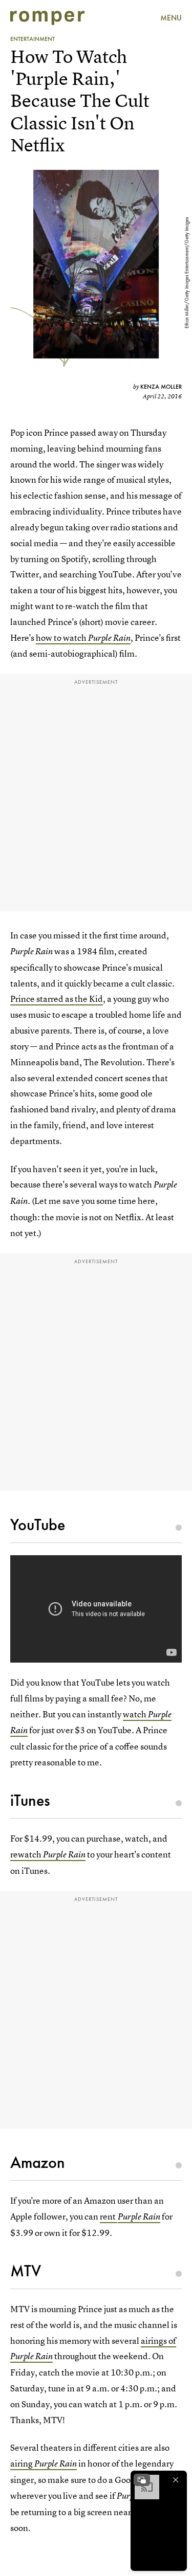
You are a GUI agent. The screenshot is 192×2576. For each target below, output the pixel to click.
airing (44, 2463)
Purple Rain (109, 638)
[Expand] (142, 2480)
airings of (158, 2340)
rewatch (27, 1854)
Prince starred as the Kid (57, 999)
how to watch (62, 637)
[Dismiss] (176, 2480)
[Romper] (47, 18)
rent (109, 2216)
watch (135, 1714)
